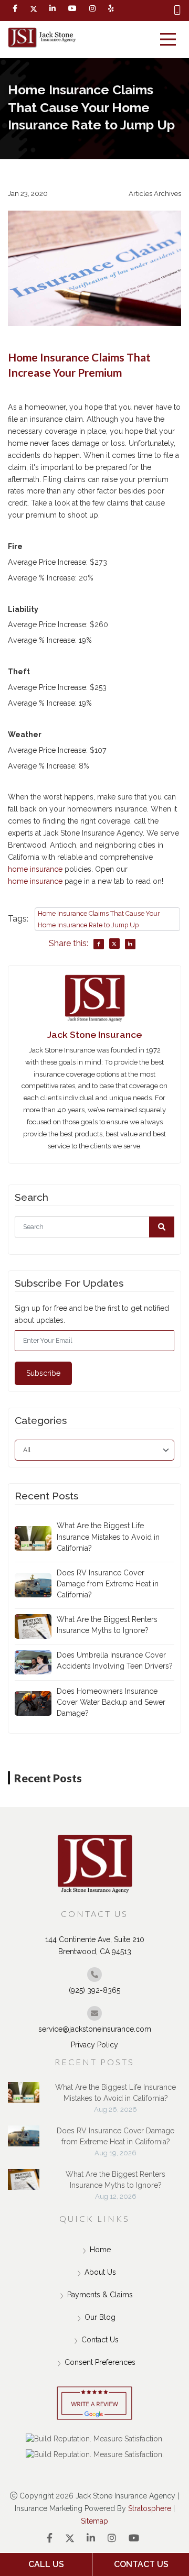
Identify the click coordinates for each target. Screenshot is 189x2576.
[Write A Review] (94, 2404)
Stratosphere (150, 2508)
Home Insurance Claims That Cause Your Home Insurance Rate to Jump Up (99, 919)
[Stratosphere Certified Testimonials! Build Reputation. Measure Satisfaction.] (95, 2439)
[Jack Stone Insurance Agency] (42, 38)
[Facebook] (15, 9)
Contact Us (100, 2340)
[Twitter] (34, 9)
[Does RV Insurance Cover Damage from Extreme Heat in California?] (24, 2141)
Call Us (46, 2564)
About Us (100, 2272)
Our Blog (100, 2317)
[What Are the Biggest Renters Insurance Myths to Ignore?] (24, 2185)
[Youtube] (134, 2538)
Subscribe (43, 1373)
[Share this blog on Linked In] (130, 944)
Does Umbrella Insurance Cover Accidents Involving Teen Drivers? (115, 1660)
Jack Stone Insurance (94, 1034)
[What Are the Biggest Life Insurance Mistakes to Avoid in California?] (24, 2098)
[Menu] (168, 39)
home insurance (35, 869)
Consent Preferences (100, 2362)
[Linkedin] (52, 9)
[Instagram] (112, 2538)
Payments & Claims (100, 2295)
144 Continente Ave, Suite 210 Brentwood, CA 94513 (95, 1945)
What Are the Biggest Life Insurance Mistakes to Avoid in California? (108, 1537)
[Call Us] (177, 10)
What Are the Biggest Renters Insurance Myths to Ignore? (107, 1625)
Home (100, 2250)
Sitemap (94, 2521)
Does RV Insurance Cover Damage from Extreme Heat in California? (108, 1584)
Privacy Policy (94, 2045)
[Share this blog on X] (114, 944)
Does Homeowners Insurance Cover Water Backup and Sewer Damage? (111, 1702)
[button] (162, 1227)
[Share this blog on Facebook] (99, 944)
